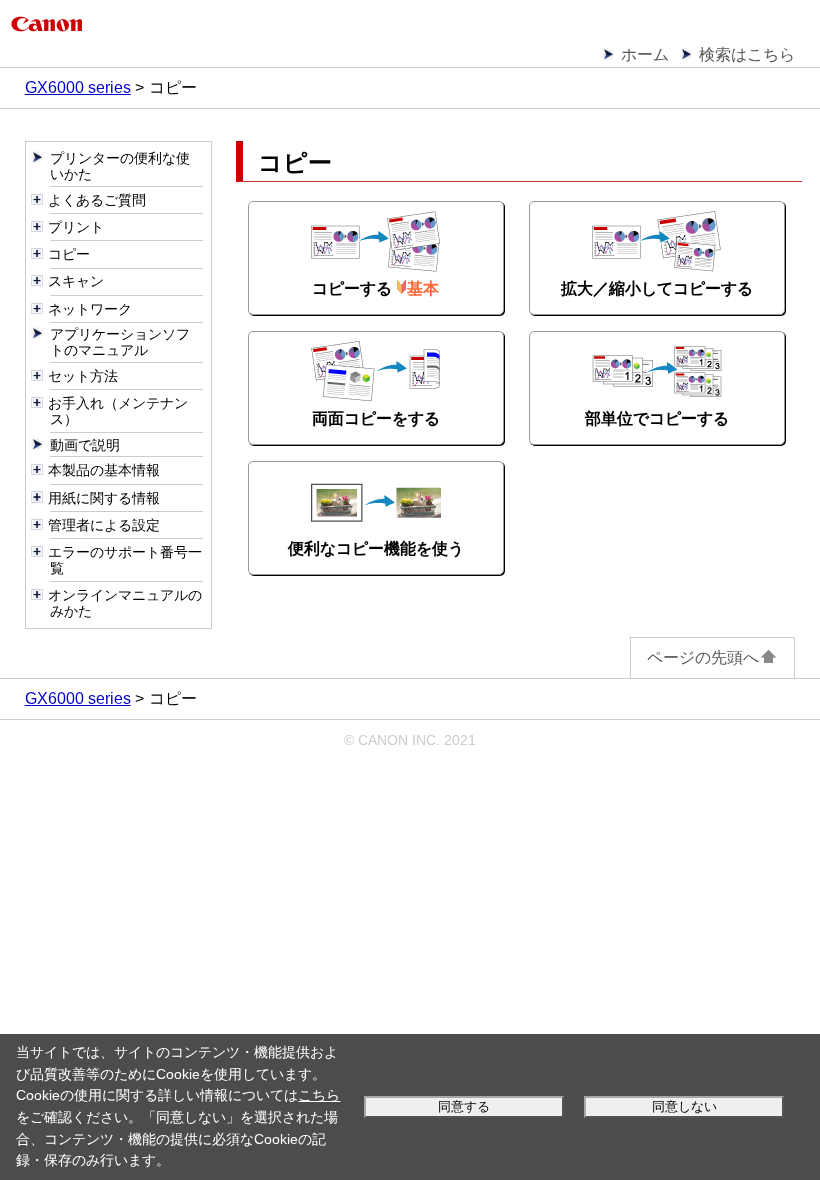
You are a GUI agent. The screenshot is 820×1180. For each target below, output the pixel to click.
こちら (319, 1095)
